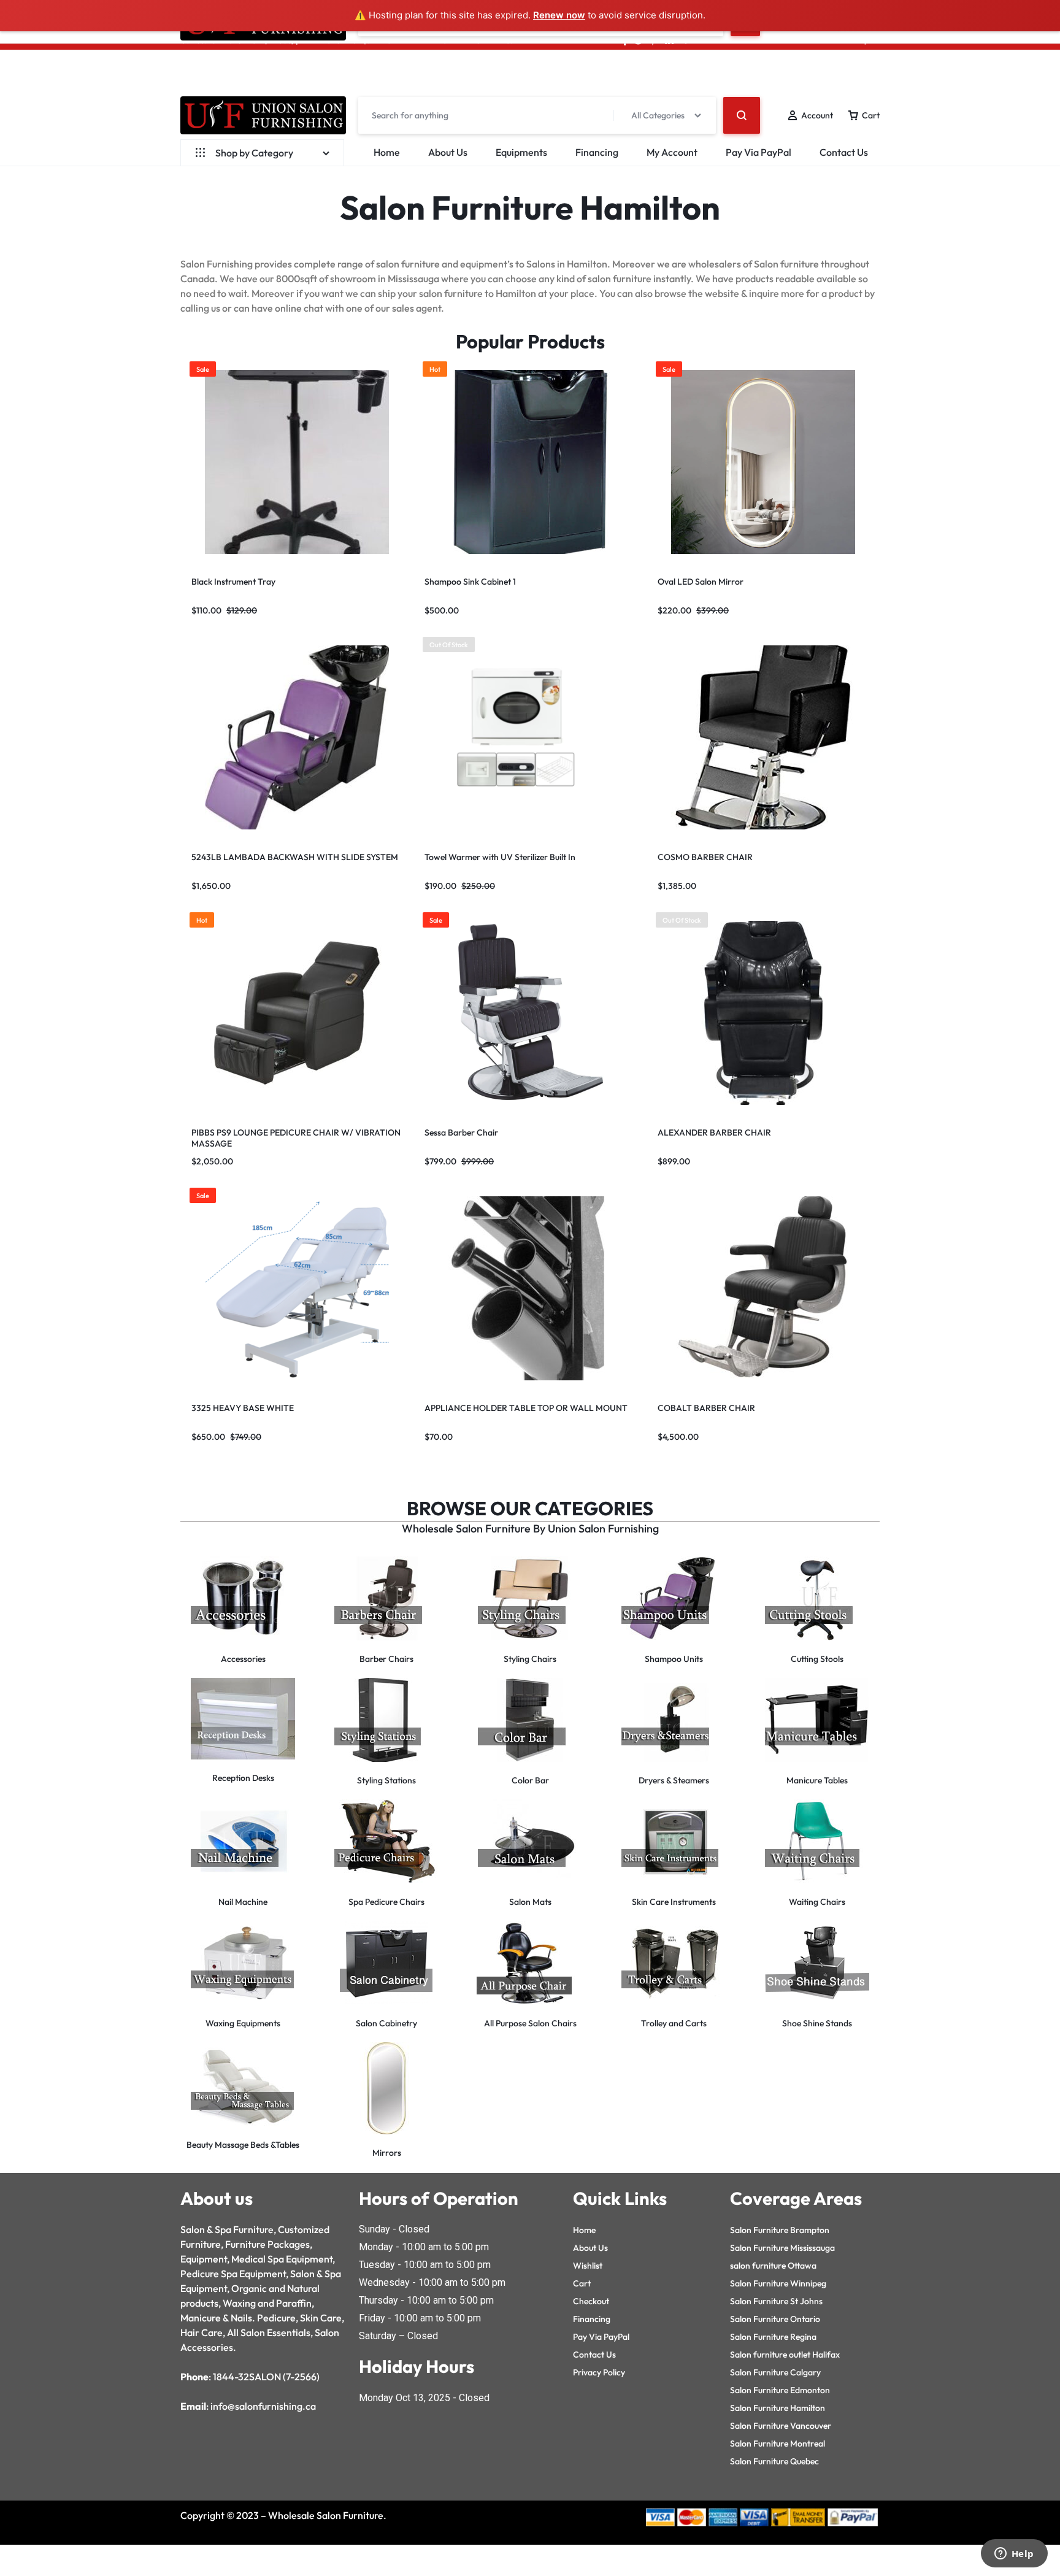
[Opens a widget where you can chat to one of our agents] (1014, 2555)
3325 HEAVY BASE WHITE (243, 1408)
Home (387, 152)
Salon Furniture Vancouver (781, 2426)
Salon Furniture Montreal (778, 2443)
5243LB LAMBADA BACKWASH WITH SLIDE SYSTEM (295, 857)
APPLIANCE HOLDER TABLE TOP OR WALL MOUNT (526, 1408)
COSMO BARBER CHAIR (705, 857)
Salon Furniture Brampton (780, 2230)
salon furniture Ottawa (773, 2266)
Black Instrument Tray (233, 582)
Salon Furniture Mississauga (782, 2248)
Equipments (521, 152)
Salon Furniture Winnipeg (778, 2283)
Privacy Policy (599, 2372)
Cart (582, 2283)
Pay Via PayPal (759, 152)
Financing (597, 152)
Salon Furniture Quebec (774, 2461)
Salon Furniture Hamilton (778, 2408)
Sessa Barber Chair (461, 1132)
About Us (448, 152)
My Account (672, 152)
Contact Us (844, 152)
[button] (659, 462)
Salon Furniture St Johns (776, 2301)
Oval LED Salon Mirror (701, 582)
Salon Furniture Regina (773, 2337)
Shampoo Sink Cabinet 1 (470, 582)
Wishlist (588, 2266)
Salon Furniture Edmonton (780, 2390)
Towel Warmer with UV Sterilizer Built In (500, 857)
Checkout (591, 2301)
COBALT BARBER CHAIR (706, 1408)
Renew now (559, 15)
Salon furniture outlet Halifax (785, 2355)
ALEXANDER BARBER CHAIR (714, 1132)
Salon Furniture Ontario (775, 2319)
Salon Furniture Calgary (775, 2372)
